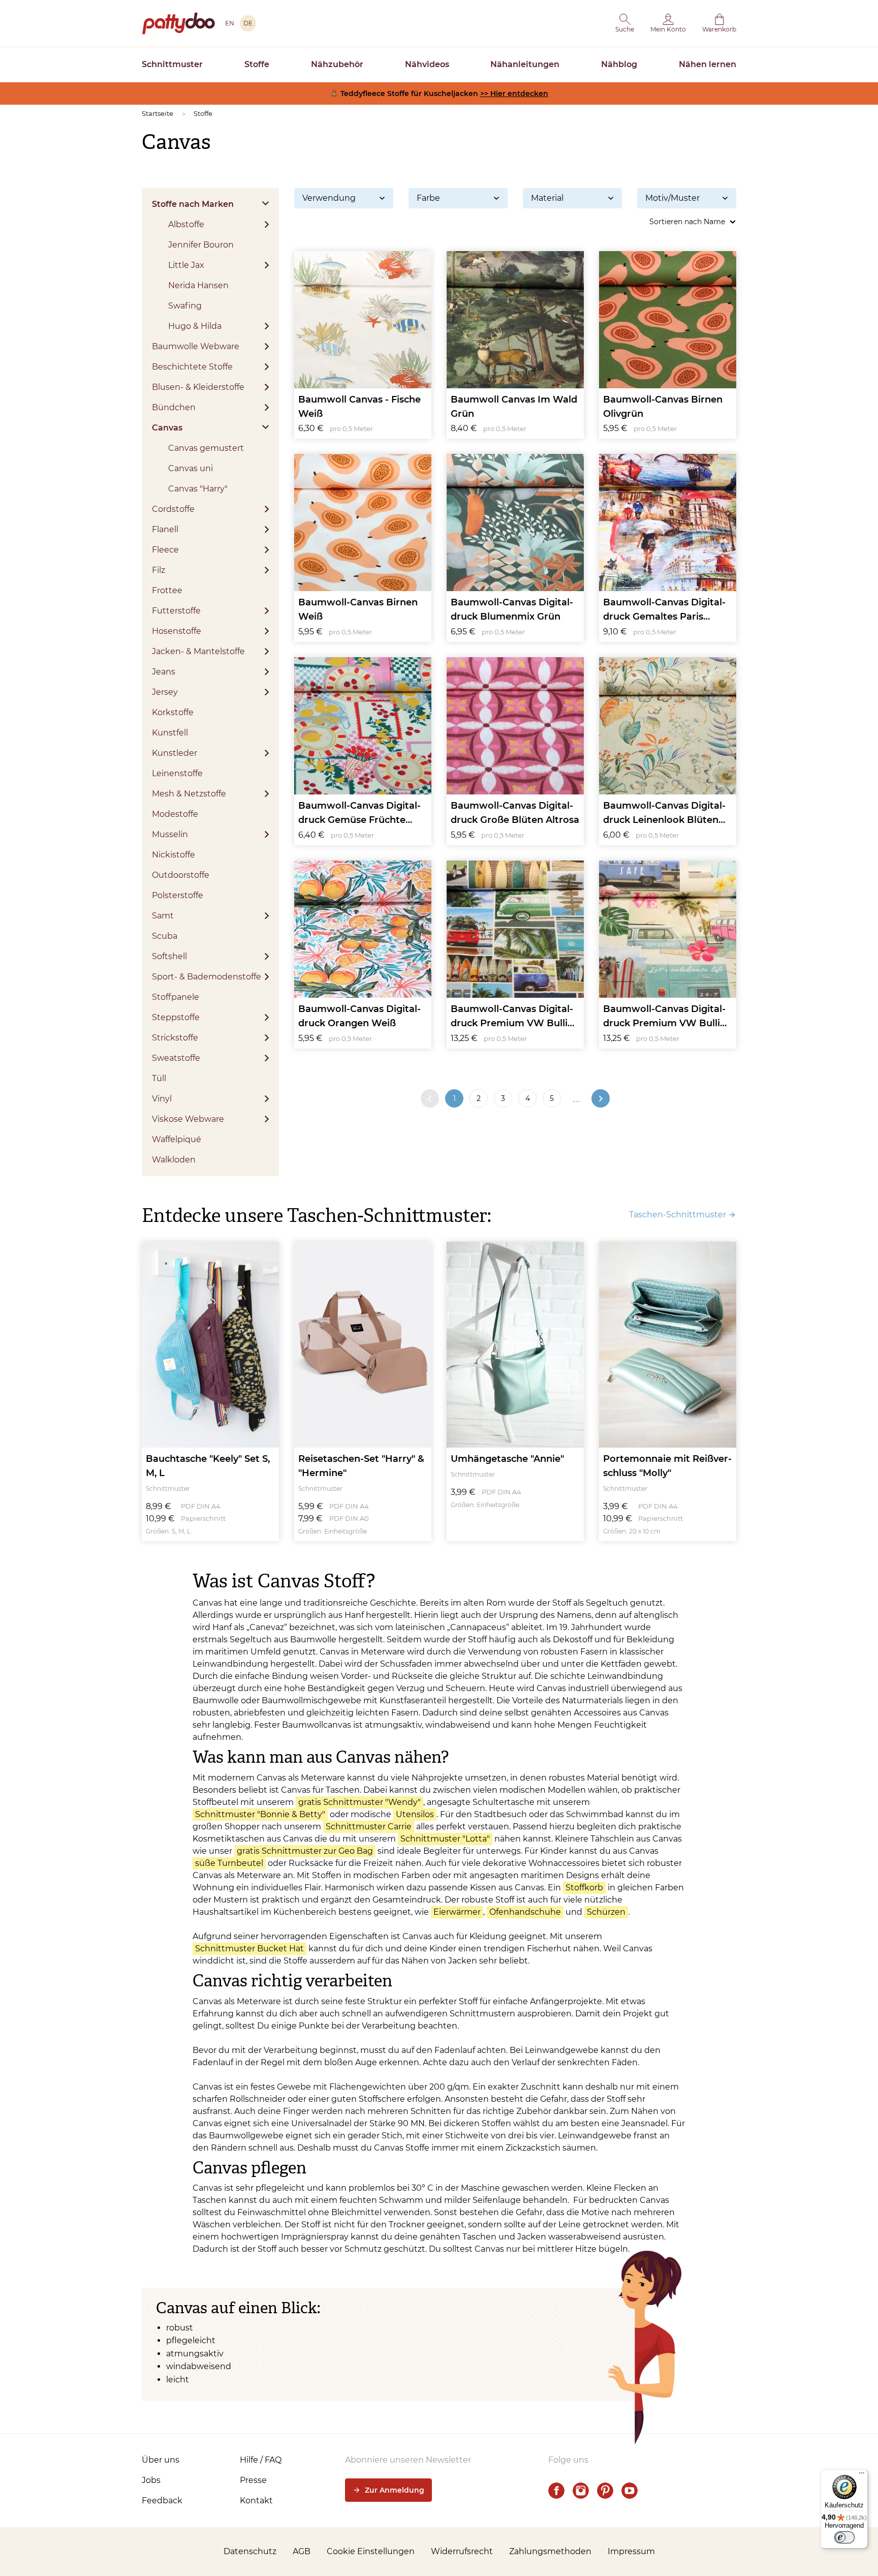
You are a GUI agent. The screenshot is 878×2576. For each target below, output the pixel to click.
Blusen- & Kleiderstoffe (198, 387)
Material (547, 198)
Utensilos (415, 1814)
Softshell (169, 956)
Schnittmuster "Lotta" (445, 1839)
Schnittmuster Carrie (369, 1827)
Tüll (159, 1078)
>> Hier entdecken (514, 94)
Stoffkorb (584, 1888)
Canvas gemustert (206, 448)
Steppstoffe (176, 1017)
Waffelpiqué (177, 1139)
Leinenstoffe (177, 773)
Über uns (161, 2460)
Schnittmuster (172, 64)
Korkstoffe (173, 712)
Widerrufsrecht (462, 2551)
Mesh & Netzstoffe (189, 794)
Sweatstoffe (176, 1058)
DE (248, 23)
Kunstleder (175, 753)
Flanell (165, 529)
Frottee (167, 590)
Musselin (170, 834)
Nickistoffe (174, 855)
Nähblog (619, 64)
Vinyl (162, 1099)
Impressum (631, 2551)
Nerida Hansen (198, 285)
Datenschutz (250, 2551)
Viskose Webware (188, 1119)
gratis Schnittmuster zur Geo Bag (305, 1851)
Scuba (165, 936)
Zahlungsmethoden (550, 2551)
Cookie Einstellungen (371, 2551)
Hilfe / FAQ (261, 2460)
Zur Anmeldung (395, 2490)
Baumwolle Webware (196, 346)
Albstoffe (186, 224)
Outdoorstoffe (181, 875)
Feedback (162, 2501)
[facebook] (556, 2491)
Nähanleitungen (525, 64)
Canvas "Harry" (198, 489)
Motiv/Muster (672, 198)
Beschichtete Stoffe (192, 367)
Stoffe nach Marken (193, 204)
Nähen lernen (708, 64)
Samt (163, 916)
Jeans (164, 672)
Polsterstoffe (178, 895)
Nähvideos (427, 64)
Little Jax (186, 265)
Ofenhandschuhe (525, 1912)
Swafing (185, 306)
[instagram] (581, 2491)
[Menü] (862, 2475)
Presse (253, 2480)
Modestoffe (175, 814)
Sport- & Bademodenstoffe (207, 977)
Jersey (165, 692)
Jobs (151, 2480)
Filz (159, 570)
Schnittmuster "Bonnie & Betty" (260, 1814)
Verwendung (329, 198)
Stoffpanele (176, 997)
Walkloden (174, 1160)
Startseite (158, 113)
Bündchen (174, 407)
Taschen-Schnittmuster (678, 1215)
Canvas (167, 428)
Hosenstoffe (177, 631)
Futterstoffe (176, 611)
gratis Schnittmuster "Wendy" (359, 1802)
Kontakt (256, 2501)
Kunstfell (170, 733)
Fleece (165, 550)
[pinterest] (605, 2491)
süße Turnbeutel (229, 1863)
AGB (302, 2551)
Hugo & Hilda (195, 326)
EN (230, 23)
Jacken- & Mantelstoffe (198, 651)
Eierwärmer (457, 1912)
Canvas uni (191, 468)
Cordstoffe (173, 509)
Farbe (428, 198)
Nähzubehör (337, 64)
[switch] (844, 2537)
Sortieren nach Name (687, 222)
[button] (625, 23)
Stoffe (257, 64)
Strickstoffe (175, 1038)
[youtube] (630, 2491)
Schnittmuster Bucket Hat (249, 1949)
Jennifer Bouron (201, 245)
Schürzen (606, 1912)
